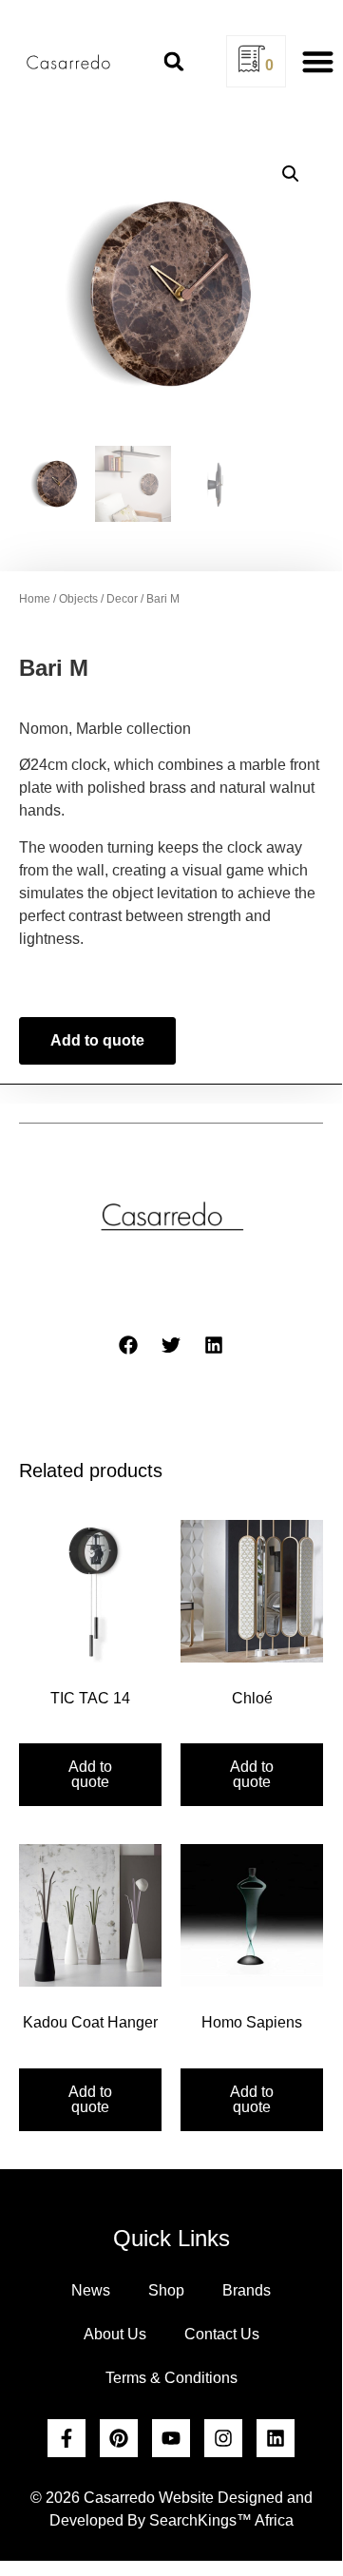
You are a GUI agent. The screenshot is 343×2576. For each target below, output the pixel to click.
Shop (166, 2290)
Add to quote (97, 1040)
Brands (247, 2290)
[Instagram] (223, 2438)
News (91, 2290)
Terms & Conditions (171, 2378)
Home (35, 599)
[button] (174, 62)
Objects (78, 599)
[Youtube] (171, 2438)
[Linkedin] (276, 2438)
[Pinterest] (119, 2438)
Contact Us (222, 2334)
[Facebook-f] (67, 2438)
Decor (122, 599)
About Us (115, 2334)
